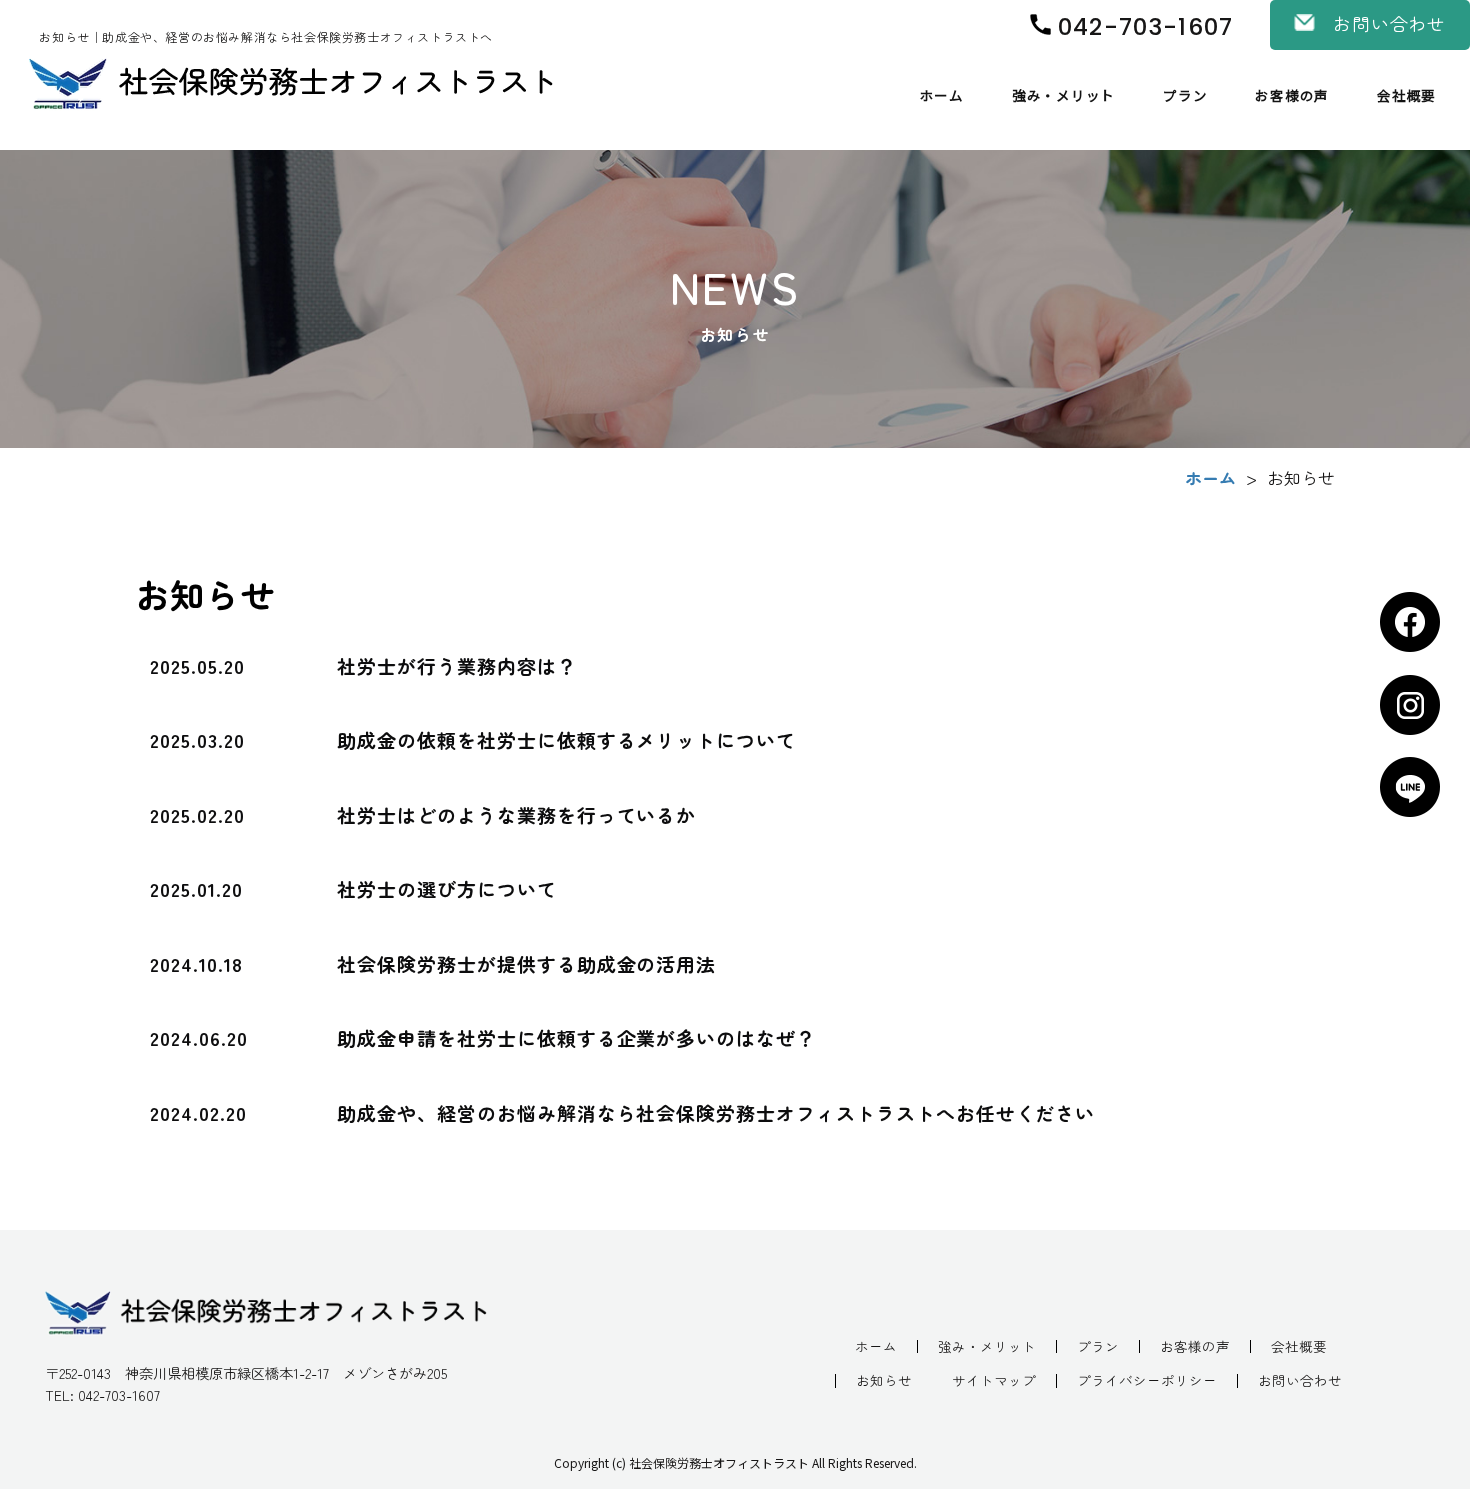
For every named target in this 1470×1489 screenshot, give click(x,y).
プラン (1185, 95)
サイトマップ (994, 1381)
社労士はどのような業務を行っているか (516, 814)
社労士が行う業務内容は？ (456, 665)
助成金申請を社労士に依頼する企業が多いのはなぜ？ (576, 1037)
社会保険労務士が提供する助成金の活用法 (526, 963)
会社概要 (1406, 95)
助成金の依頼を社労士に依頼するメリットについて (566, 739)
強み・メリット (1063, 95)
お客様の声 (1292, 95)
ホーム (942, 95)
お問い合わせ (1300, 1381)
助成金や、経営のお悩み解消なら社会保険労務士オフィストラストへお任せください (716, 1112)
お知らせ (884, 1381)
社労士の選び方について (446, 888)
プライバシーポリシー (1147, 1381)
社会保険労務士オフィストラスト (719, 1462)
